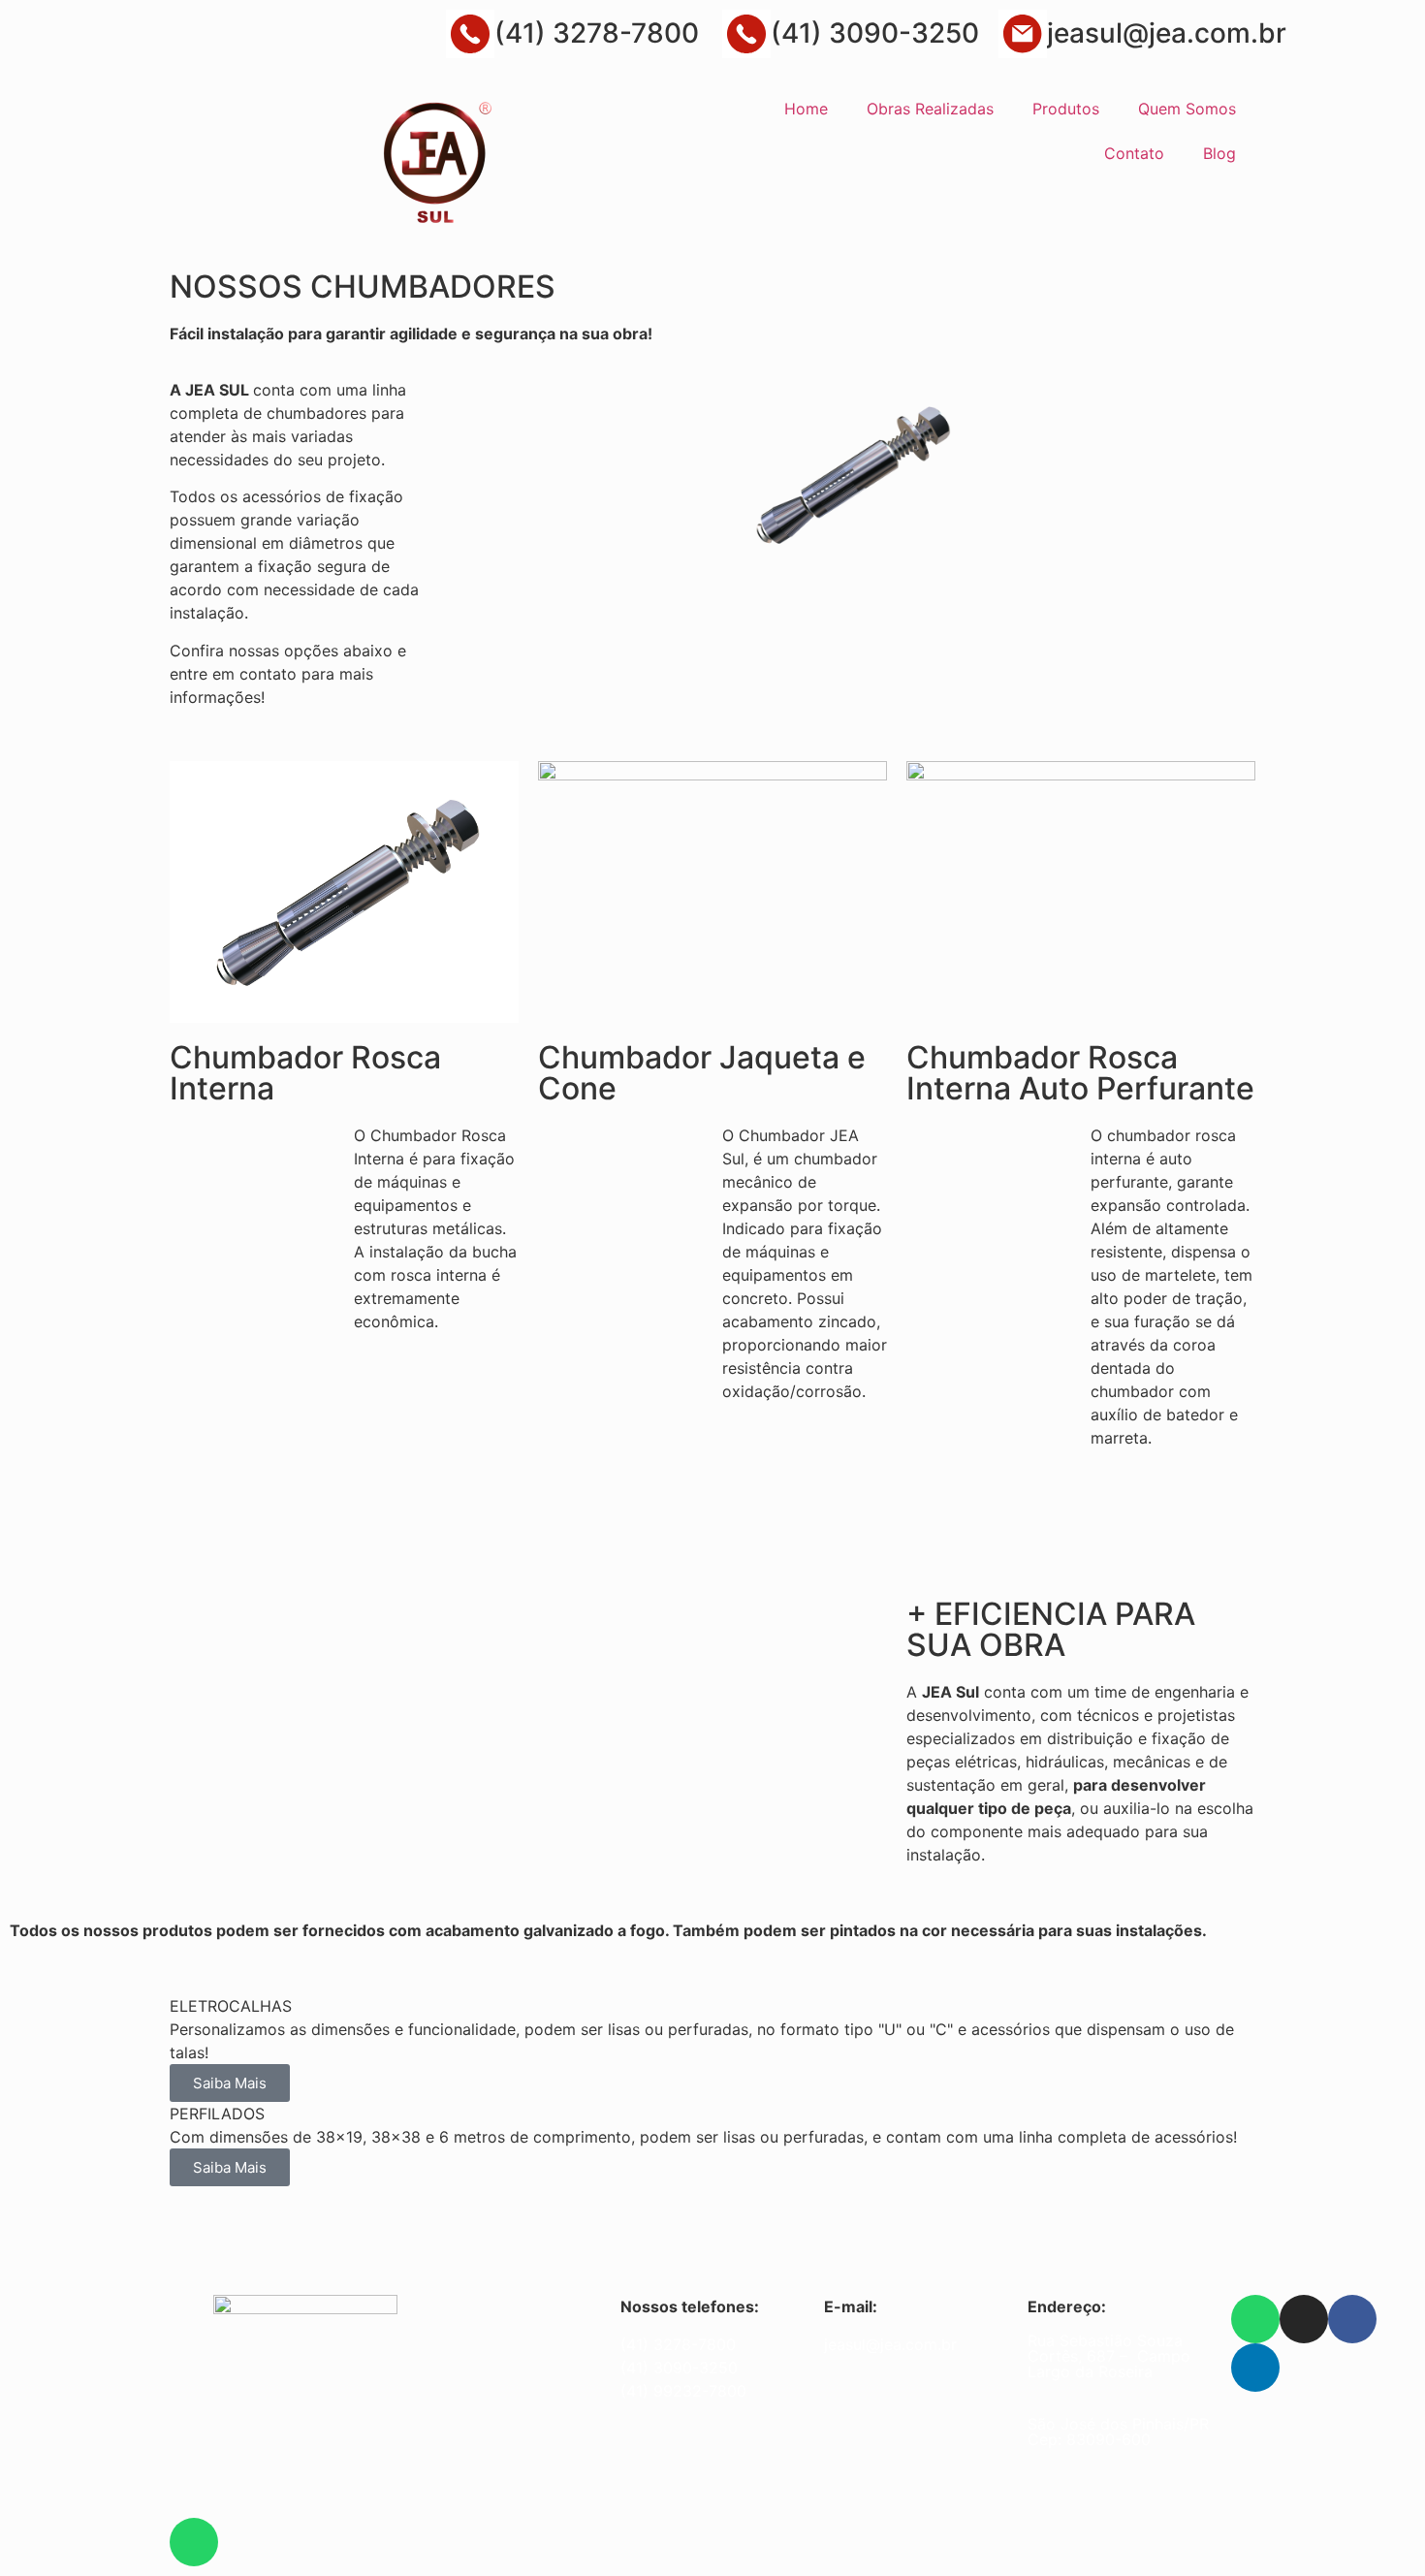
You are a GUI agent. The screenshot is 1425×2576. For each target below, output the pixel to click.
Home (806, 109)
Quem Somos (1187, 109)
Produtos (1066, 109)
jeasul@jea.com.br (1167, 33)
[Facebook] (1352, 2319)
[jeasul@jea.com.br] (1023, 34)
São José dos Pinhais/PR (1118, 2424)
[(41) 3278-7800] (470, 34)
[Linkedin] (1255, 2368)
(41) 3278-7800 (597, 33)
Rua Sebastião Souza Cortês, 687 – (1105, 2348)
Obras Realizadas (930, 109)
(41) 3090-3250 (875, 33)
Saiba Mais (230, 2083)
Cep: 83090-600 (1089, 2439)
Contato (1134, 153)
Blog (1219, 153)
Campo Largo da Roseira (1109, 2364)
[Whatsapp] (1255, 2319)
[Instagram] (1304, 2319)
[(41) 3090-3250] (746, 34)
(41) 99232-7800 (683, 2391)
